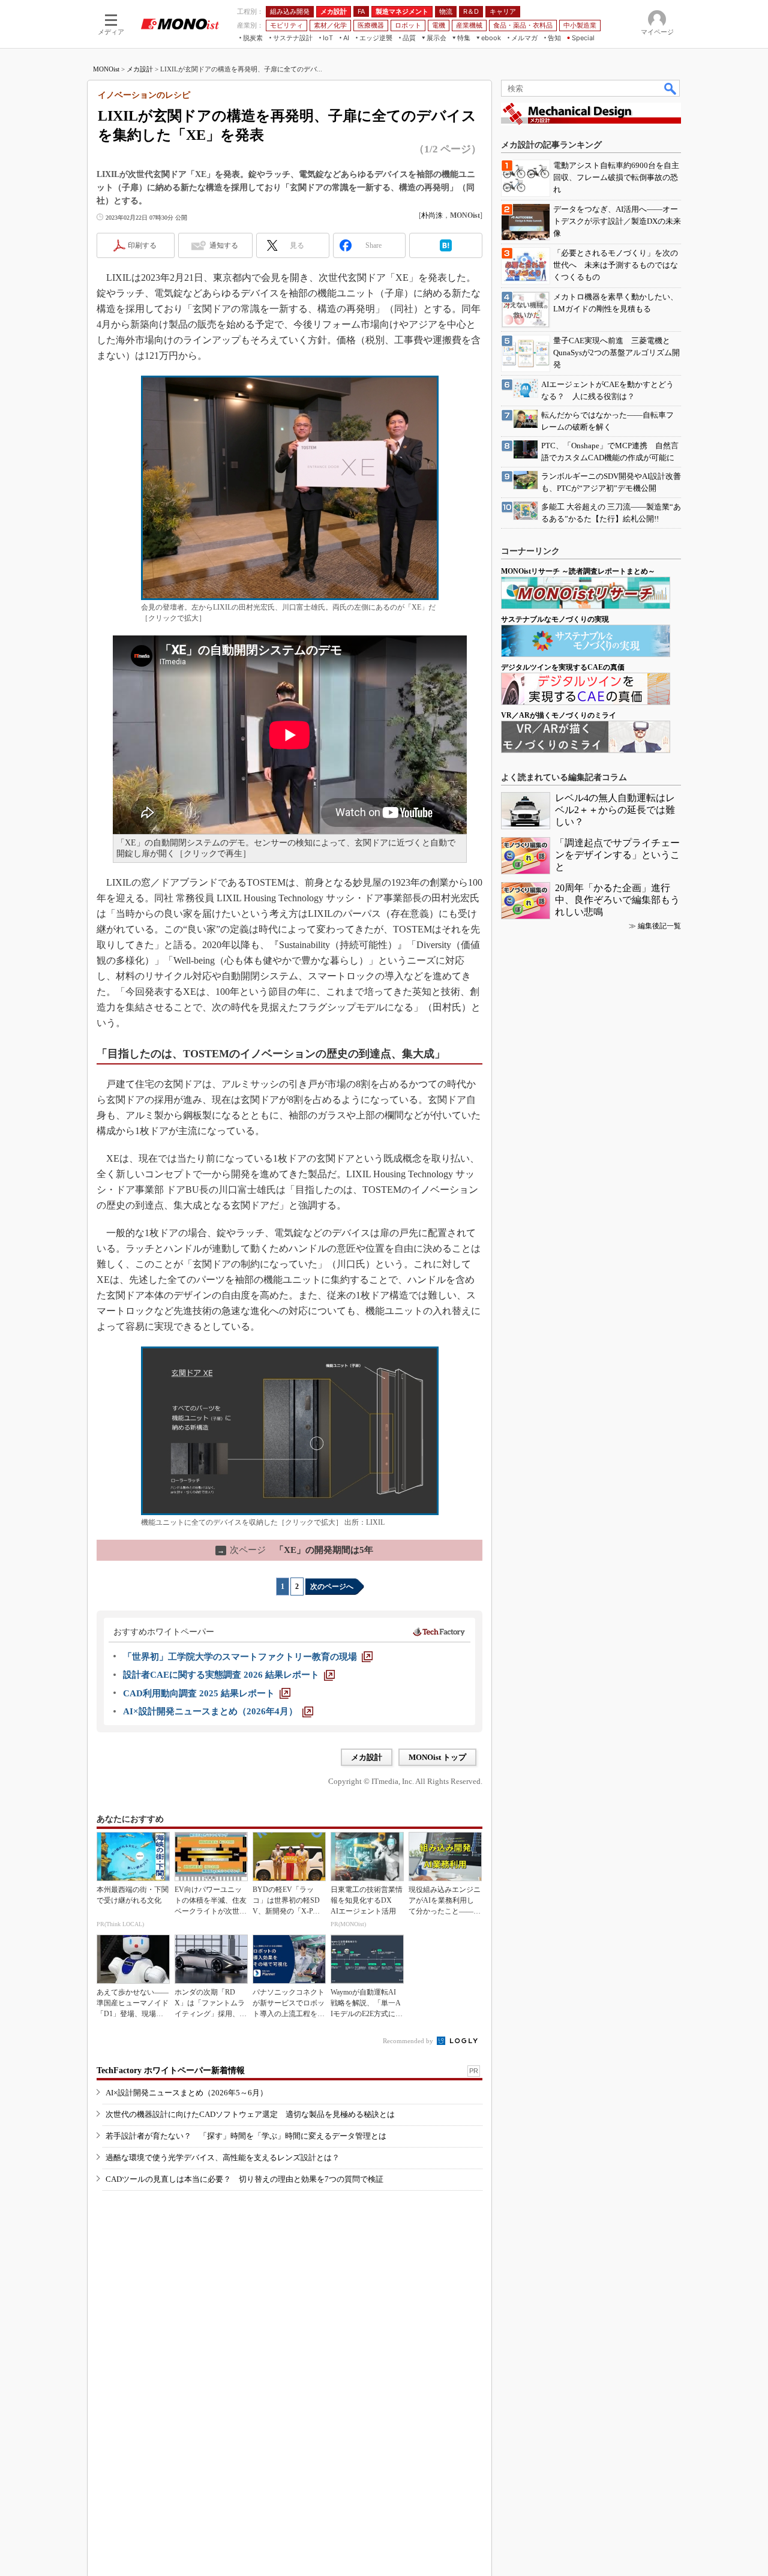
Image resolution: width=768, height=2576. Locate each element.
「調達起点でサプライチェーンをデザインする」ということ (617, 855)
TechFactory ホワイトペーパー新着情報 (171, 2070)
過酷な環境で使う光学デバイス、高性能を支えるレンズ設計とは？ (223, 2157)
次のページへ (332, 1587)
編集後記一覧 (659, 926)
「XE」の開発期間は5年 (295, 1550)
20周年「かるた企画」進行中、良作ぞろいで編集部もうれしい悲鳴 (617, 900)
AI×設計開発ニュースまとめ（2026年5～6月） (187, 2093)
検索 (671, 88)
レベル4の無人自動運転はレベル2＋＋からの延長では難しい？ (615, 810)
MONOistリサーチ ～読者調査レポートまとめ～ (578, 571)
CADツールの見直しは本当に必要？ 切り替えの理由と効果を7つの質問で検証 (244, 2179)
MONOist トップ (437, 1757)
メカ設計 (140, 69)
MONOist (106, 69)
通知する (224, 245)
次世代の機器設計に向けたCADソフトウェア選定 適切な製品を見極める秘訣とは (250, 2114)
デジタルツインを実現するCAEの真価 (563, 667)
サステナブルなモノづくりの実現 (555, 619)
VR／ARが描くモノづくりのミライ (559, 715)
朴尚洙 (432, 215)
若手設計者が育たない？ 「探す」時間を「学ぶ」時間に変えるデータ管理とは (246, 2136)
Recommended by (409, 2041)
